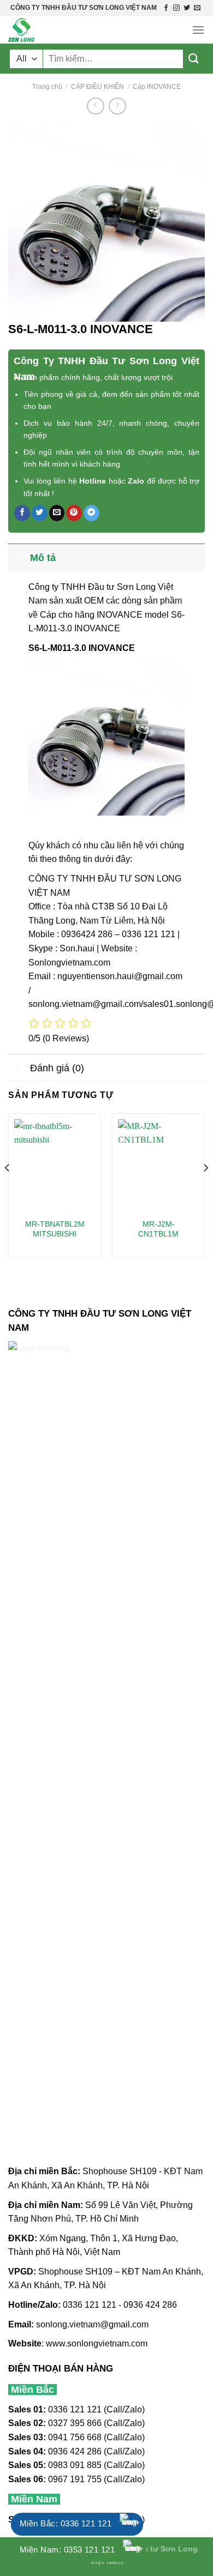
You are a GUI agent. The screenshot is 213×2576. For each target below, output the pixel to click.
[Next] (205, 1190)
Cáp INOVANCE (157, 87)
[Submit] (194, 59)
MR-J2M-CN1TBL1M (158, 1229)
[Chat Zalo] (131, 2524)
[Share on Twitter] (40, 513)
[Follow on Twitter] (187, 8)
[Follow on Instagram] (176, 8)
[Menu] (198, 30)
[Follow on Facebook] (166, 8)
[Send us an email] (197, 8)
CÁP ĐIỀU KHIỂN (97, 87)
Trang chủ (47, 87)
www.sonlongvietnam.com (97, 2343)
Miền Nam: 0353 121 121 (67, 2550)
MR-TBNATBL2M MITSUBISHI (55, 1229)
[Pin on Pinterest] (74, 513)
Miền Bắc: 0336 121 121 (66, 2523)
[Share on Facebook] (22, 513)
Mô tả (43, 558)
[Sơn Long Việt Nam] (63, 30)
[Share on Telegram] (91, 513)
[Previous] (8, 1190)
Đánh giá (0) (57, 1068)
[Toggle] (19, 557)
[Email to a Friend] (57, 513)
